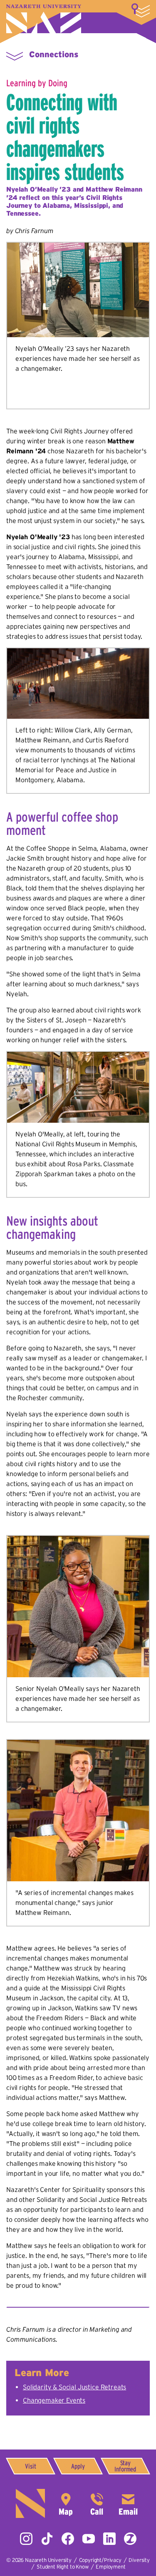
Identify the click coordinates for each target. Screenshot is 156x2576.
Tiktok (47, 2539)
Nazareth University (44, 19)
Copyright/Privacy (100, 2560)
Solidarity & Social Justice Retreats (74, 2387)
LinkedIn (109, 2539)
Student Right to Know (63, 2567)
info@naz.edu (128, 2503)
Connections (54, 54)
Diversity (139, 2560)
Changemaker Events (54, 2400)
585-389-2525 (97, 2503)
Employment (110, 2567)
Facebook (68, 2539)
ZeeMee (130, 2539)
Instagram (26, 2539)
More (141, 10)
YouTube (89, 2539)
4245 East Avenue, (66, 2503)
